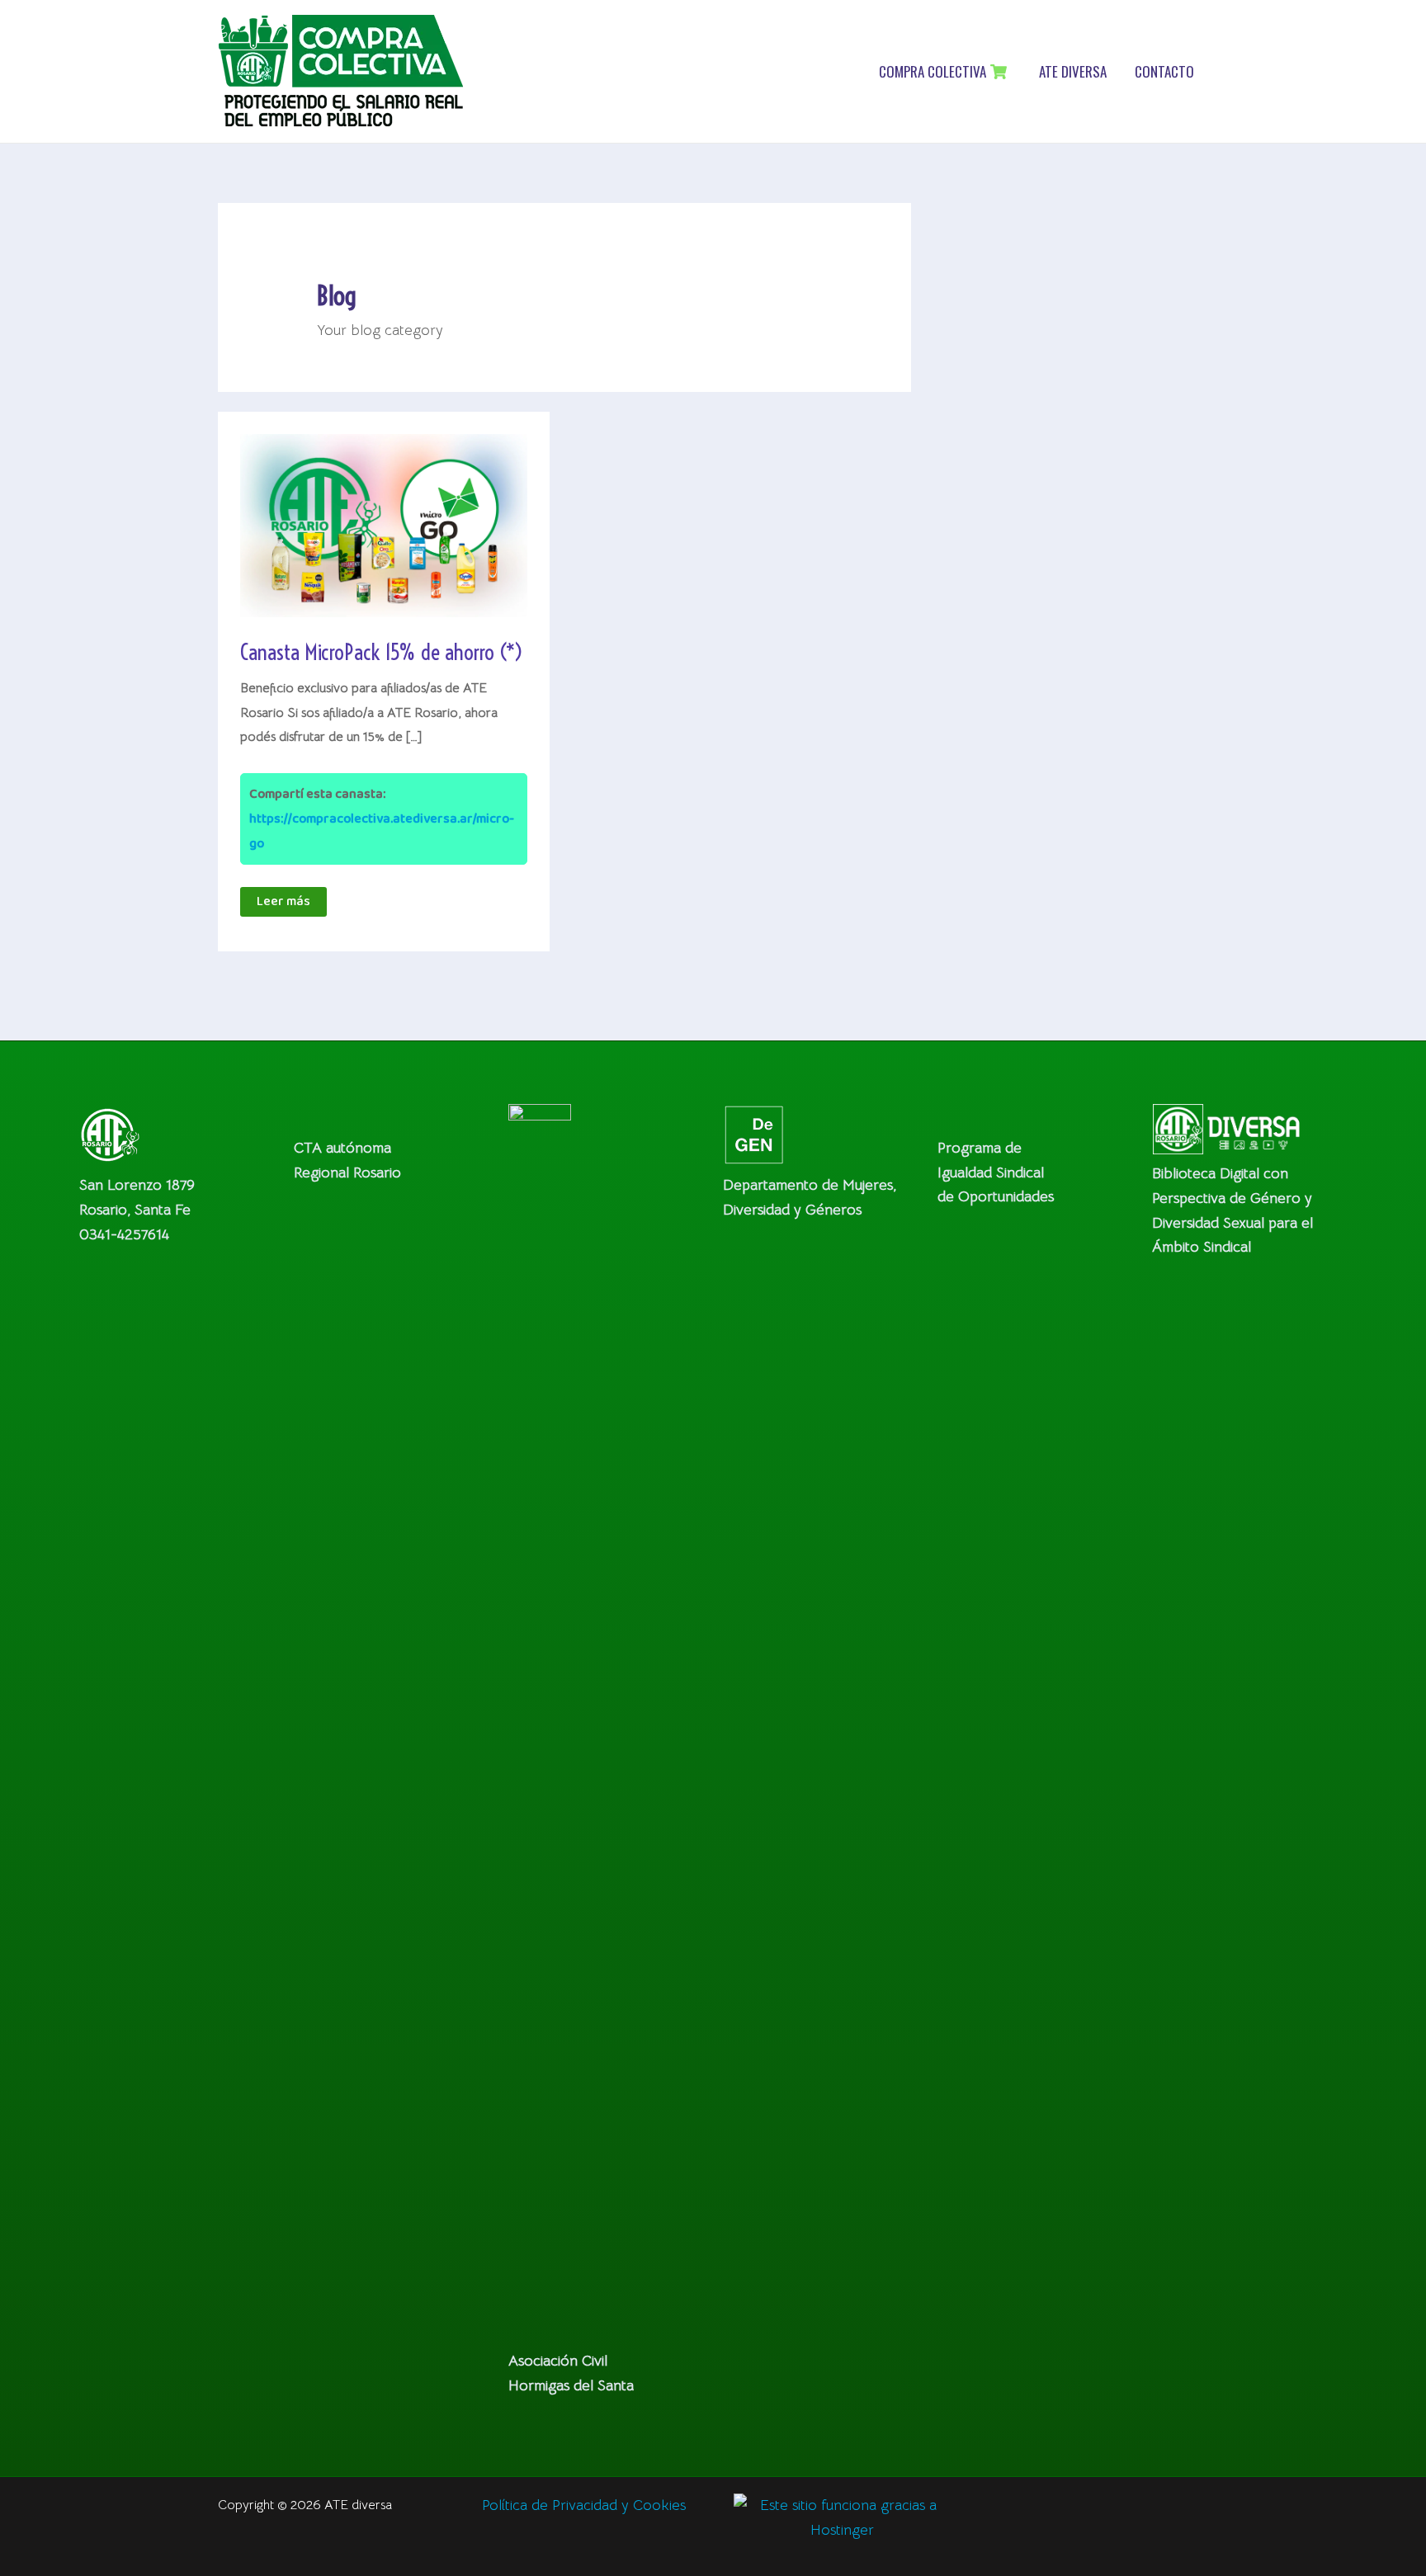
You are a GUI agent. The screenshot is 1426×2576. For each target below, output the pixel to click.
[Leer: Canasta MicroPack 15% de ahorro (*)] (384, 525)
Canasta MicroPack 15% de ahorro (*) (382, 652)
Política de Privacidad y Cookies (584, 2505)
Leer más (291, 903)
